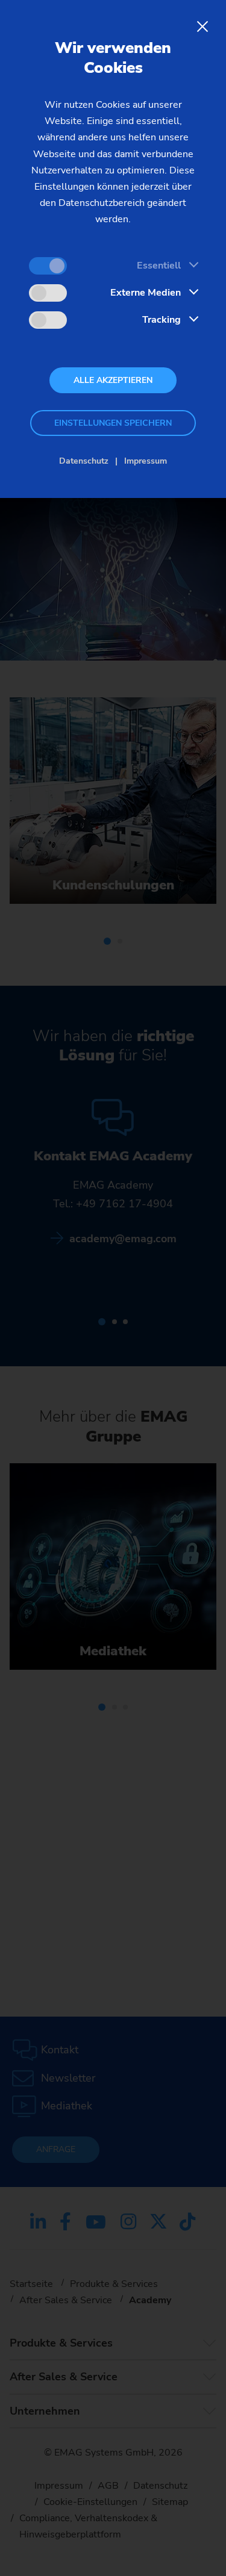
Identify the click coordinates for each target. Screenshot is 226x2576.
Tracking (162, 320)
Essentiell (159, 266)
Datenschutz (84, 461)
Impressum (146, 461)
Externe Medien (146, 293)
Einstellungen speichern (113, 423)
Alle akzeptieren (113, 380)
